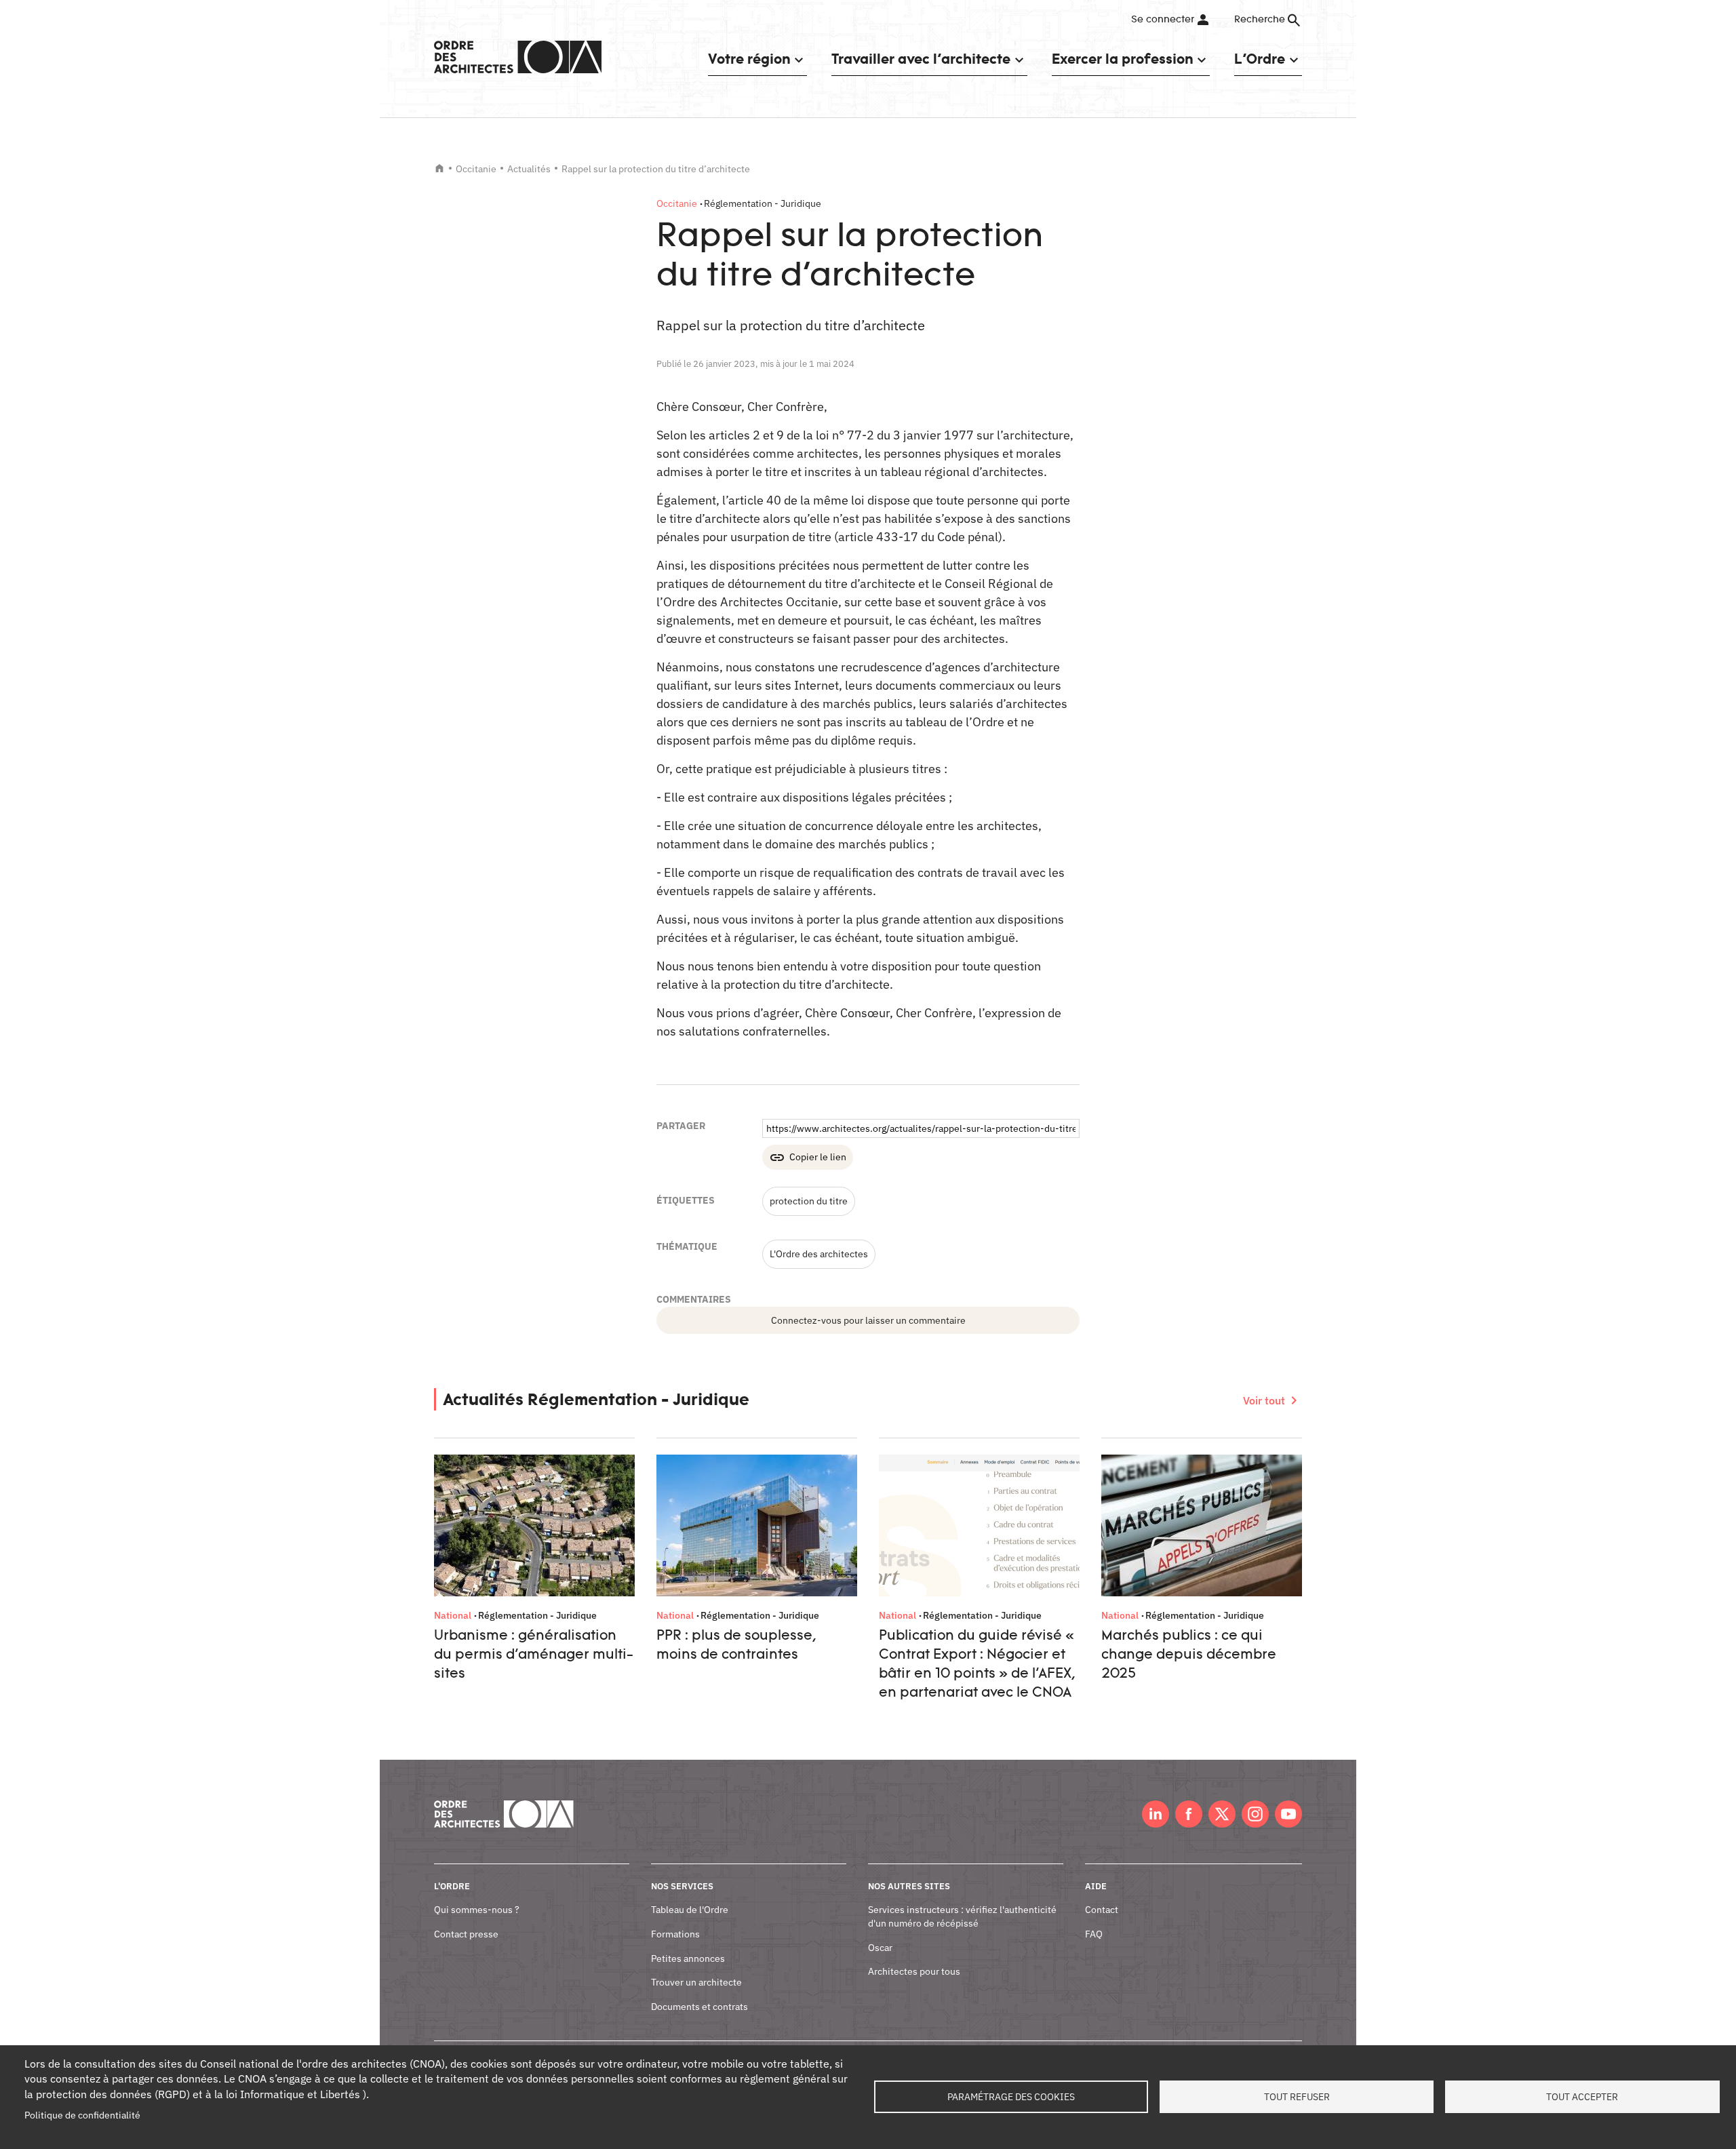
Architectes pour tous (914, 1971)
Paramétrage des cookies (1011, 2097)
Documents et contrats (699, 2007)
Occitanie (476, 169)
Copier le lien (818, 1157)
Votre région (749, 59)
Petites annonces (688, 1958)
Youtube (1288, 1814)
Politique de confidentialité (82, 2115)
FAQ (1094, 1934)
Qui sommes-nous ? (477, 1910)
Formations (675, 1934)
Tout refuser (1297, 2097)
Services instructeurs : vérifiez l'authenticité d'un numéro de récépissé (962, 1916)
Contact (1102, 1910)
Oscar (880, 1948)
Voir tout (1264, 1400)
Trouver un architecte (696, 1982)
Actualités (529, 169)
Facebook (1189, 1814)
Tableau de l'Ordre (690, 1910)
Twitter (1222, 1814)
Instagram (1255, 1814)
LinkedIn (1156, 1814)
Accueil (439, 168)
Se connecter (1163, 20)
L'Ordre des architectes (819, 1254)
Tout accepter (1582, 2097)
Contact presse (466, 1934)
